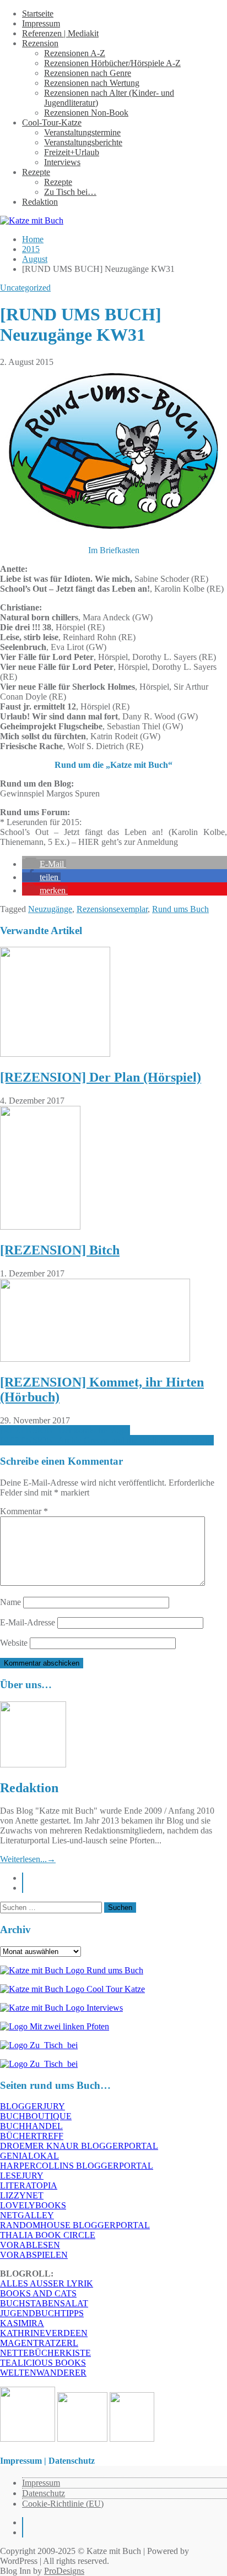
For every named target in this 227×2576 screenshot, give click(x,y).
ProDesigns (64, 2571)
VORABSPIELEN (34, 2255)
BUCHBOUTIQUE (36, 2116)
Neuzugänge (50, 909)
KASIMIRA (22, 2323)
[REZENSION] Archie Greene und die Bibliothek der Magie (107, 1440)
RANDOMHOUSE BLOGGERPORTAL (75, 2225)
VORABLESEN (30, 2245)
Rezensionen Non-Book (86, 113)
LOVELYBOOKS (33, 2205)
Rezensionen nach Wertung (92, 83)
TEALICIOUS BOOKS (43, 2363)
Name (10, 1602)
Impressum (41, 23)
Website (14, 1643)
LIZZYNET (22, 2195)
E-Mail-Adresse (28, 1622)
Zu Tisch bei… (70, 192)
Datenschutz (44, 2493)
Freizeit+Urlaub (72, 152)
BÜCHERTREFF (32, 2136)
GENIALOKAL (29, 2156)
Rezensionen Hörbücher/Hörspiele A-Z (112, 63)
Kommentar (24, 1511)
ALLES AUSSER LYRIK (47, 2283)
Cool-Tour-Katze (52, 122)
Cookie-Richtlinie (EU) (63, 2504)
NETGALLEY (27, 2215)
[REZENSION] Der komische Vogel (65, 1430)
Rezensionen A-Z (75, 53)
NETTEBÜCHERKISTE (45, 2353)
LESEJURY (22, 2176)
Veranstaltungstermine (82, 132)
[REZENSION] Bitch (60, 1250)
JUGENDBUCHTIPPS (42, 2313)
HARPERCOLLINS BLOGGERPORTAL (77, 2166)
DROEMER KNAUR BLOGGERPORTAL (79, 2146)
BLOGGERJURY (33, 2106)
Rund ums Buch (180, 909)
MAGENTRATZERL (39, 2343)
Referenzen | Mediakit (60, 33)
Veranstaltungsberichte (83, 142)
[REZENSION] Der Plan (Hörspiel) (101, 1077)
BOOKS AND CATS (38, 2293)
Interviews (62, 162)
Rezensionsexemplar (112, 909)
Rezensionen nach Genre (88, 73)
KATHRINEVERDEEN (44, 2333)
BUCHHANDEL (31, 2126)
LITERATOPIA (29, 2185)
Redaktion (40, 202)
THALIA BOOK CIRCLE (48, 2235)
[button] (44, 864)
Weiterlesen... (28, 1859)
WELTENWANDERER (43, 2373)
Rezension (40, 43)
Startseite (38, 13)
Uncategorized (25, 288)
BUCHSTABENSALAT (44, 2303)
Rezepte (36, 172)
